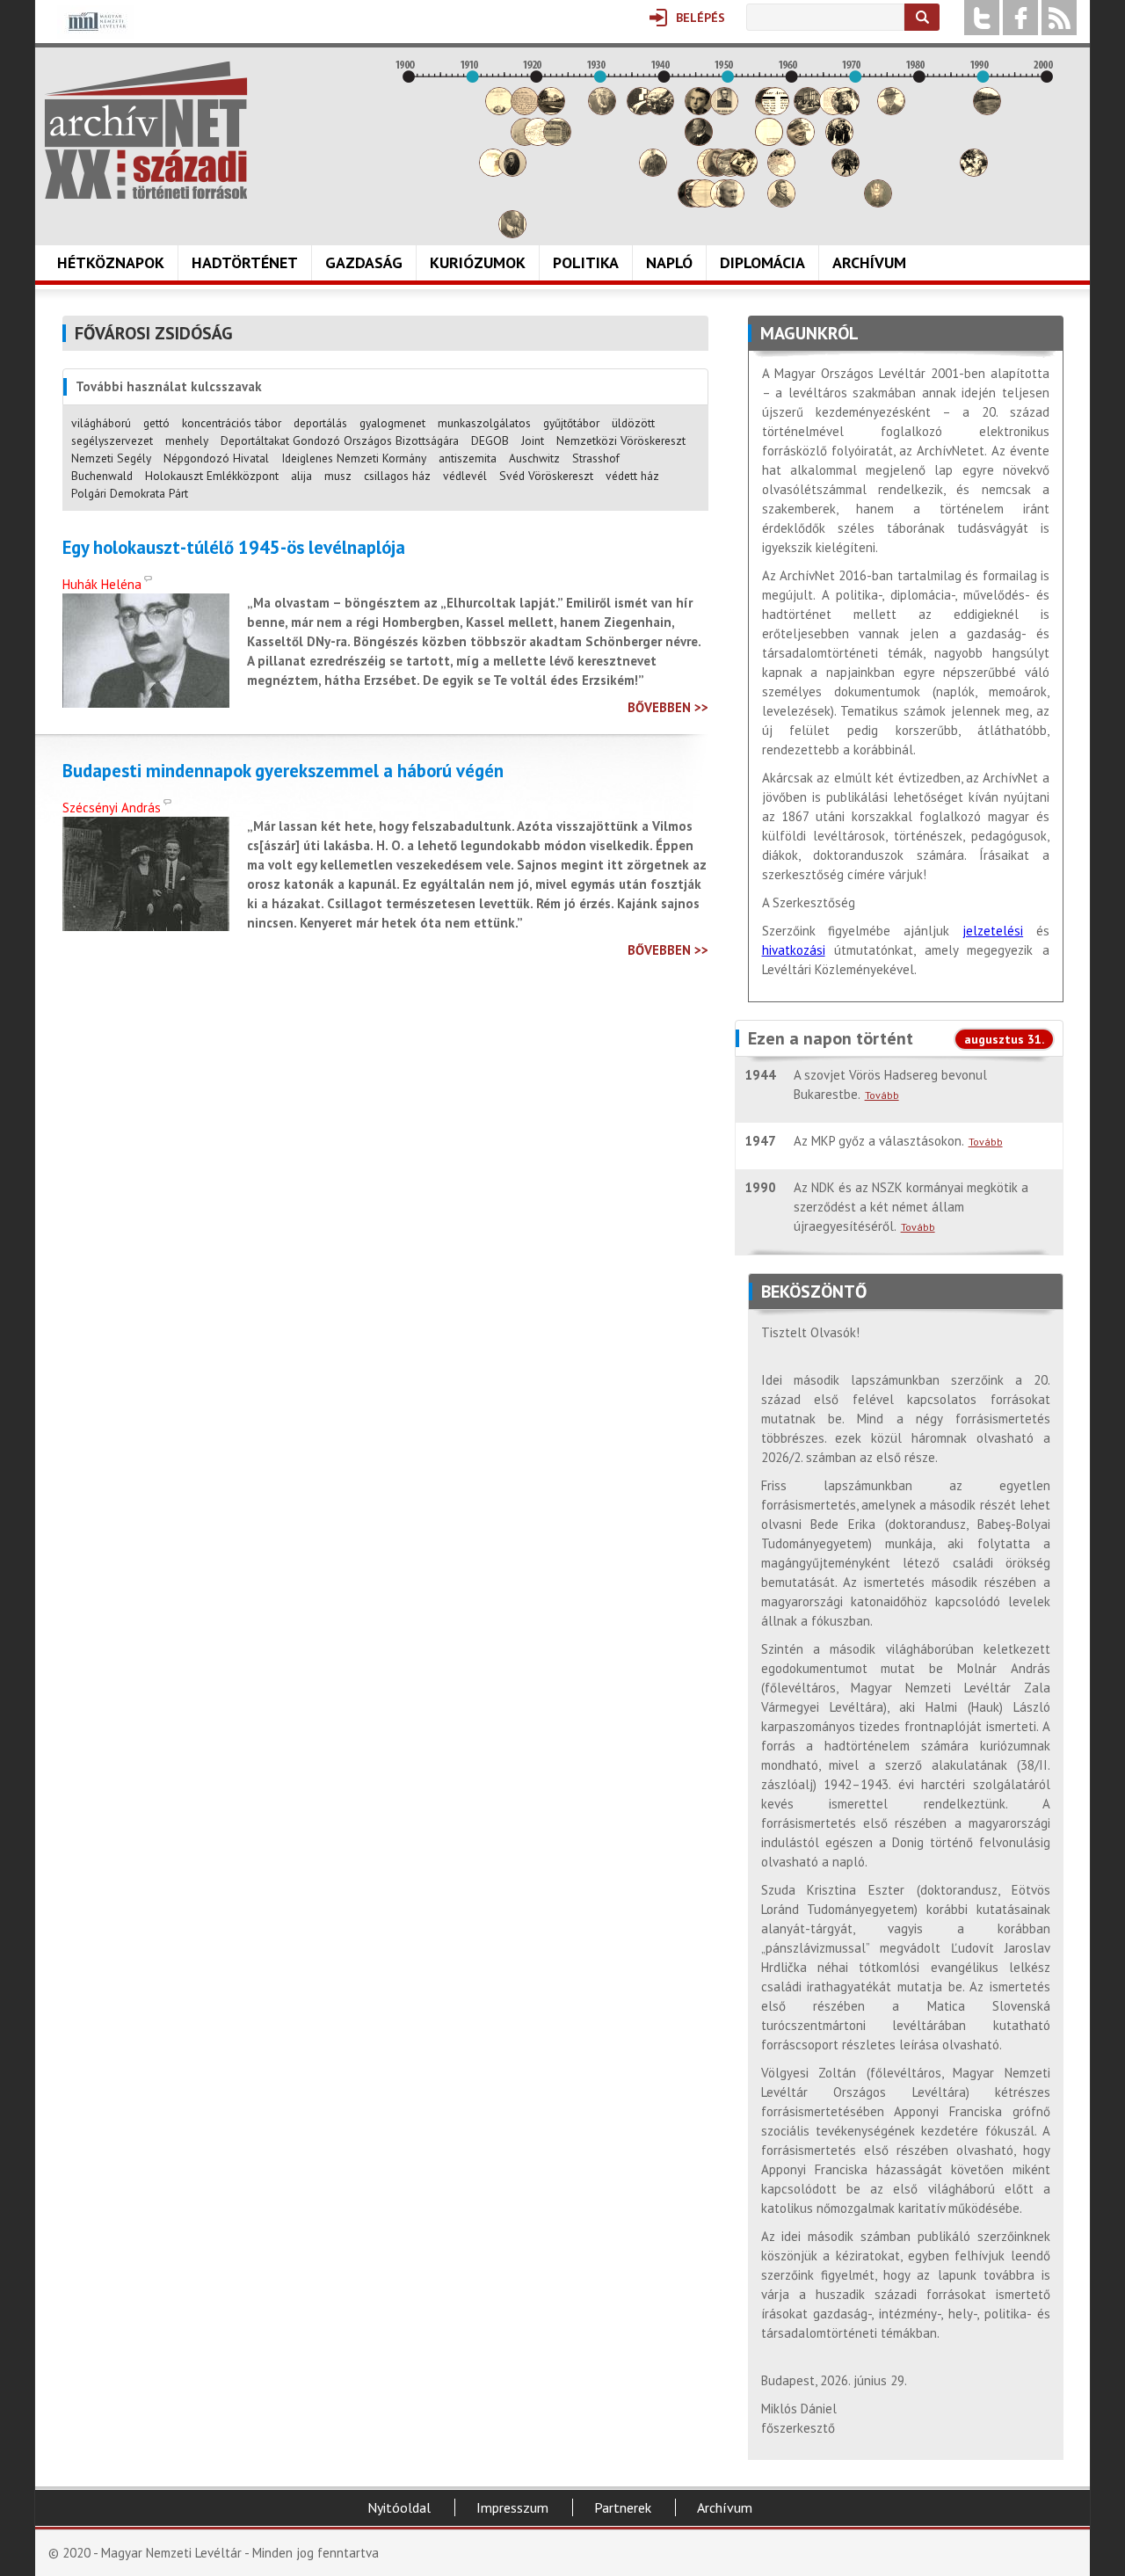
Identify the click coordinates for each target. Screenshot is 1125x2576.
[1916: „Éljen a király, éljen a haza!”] (512, 233)
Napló (669, 262)
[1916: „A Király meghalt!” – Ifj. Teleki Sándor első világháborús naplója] (512, 172)
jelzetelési (993, 931)
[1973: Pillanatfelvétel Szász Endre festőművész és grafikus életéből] (878, 203)
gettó (156, 423)
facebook (1020, 18)
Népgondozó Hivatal (216, 458)
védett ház (632, 476)
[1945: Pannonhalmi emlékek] (699, 141)
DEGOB (490, 440)
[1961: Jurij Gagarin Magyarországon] (801, 141)
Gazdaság (364, 262)
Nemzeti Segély (111, 458)
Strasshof (596, 458)
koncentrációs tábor (232, 423)
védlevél (465, 476)
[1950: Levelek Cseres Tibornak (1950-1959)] (730, 203)
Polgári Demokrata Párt (130, 493)
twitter (982, 18)
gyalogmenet (392, 423)
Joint (533, 440)
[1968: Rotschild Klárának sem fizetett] (846, 110)
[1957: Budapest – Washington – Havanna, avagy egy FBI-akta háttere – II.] (775, 110)
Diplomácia (762, 262)
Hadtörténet (245, 262)
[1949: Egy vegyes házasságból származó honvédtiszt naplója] (724, 110)
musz (338, 476)
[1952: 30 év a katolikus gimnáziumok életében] (744, 172)
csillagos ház (397, 476)
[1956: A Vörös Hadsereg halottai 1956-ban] (769, 141)
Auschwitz (534, 458)
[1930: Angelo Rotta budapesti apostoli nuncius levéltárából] (602, 110)
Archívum (869, 262)
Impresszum (512, 2507)
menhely (187, 440)
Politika (586, 262)
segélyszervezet (112, 440)
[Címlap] (146, 130)
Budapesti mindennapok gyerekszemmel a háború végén (283, 771)
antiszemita (468, 458)
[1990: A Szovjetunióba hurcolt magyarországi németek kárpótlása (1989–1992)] (987, 110)
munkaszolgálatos (484, 423)
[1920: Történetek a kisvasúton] (538, 141)
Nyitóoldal (399, 2507)
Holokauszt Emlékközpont (212, 476)
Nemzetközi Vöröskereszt (621, 440)
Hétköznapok (111, 262)
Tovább (882, 1095)
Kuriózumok (478, 262)
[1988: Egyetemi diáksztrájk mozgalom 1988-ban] (974, 172)
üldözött (633, 423)
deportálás (320, 423)
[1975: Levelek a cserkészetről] (891, 110)
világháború (101, 423)
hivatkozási (794, 950)
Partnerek (623, 2507)
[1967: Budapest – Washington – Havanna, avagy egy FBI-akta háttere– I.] (839, 141)
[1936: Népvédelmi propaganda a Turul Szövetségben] (641, 110)
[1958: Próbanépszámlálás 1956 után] (781, 203)
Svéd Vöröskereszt (546, 476)
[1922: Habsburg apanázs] (551, 110)
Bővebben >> (668, 707)
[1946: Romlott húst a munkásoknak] (705, 203)
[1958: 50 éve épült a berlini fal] (781, 172)
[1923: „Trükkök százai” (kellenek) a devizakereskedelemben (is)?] (557, 141)
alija (301, 476)
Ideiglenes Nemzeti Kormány (354, 458)
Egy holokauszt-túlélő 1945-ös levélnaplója (234, 548)
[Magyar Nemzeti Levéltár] (95, 34)
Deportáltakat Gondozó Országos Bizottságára (340, 440)
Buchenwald (102, 476)
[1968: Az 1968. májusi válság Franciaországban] (846, 172)
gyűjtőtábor (571, 423)
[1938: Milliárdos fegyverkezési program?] (653, 172)
